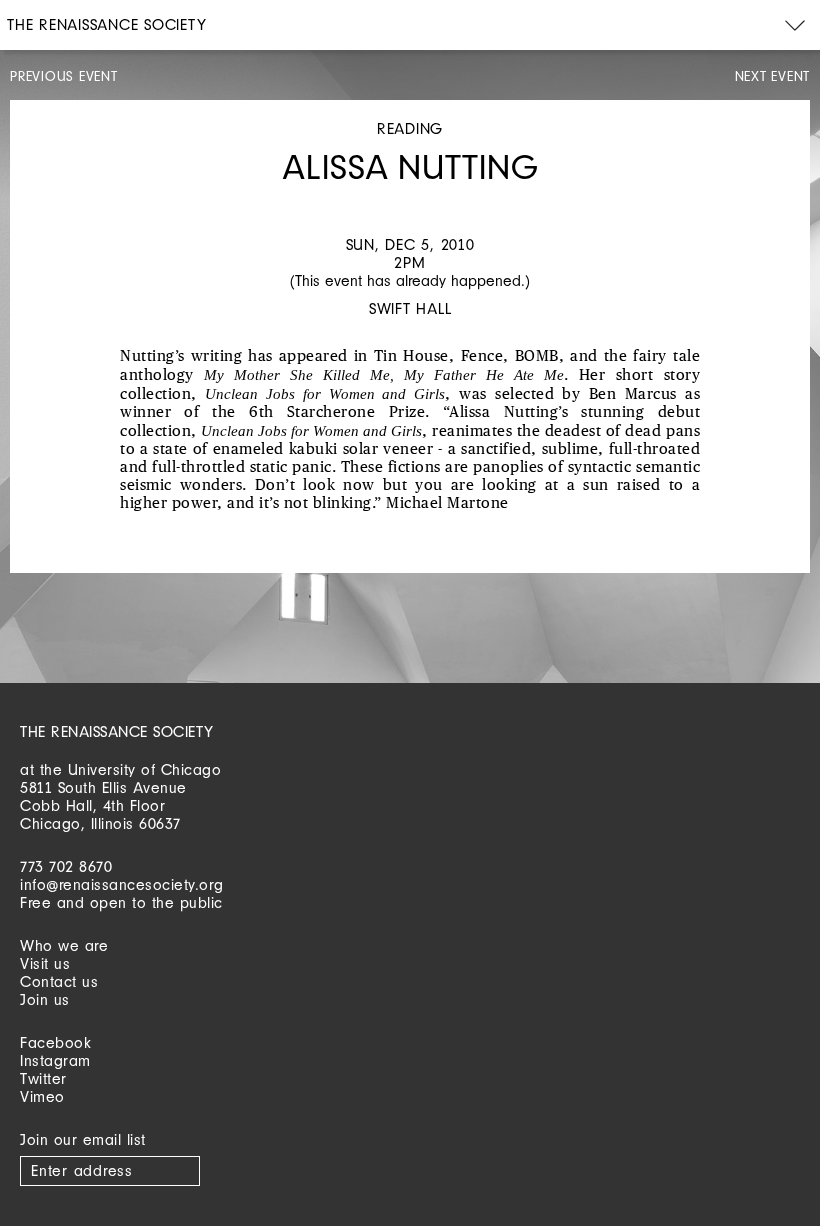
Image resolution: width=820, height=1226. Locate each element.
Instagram (55, 1060)
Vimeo (42, 1096)
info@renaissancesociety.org (122, 884)
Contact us (59, 981)
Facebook (55, 1042)
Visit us (45, 963)
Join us (45, 999)
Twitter (43, 1078)
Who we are (64, 945)
